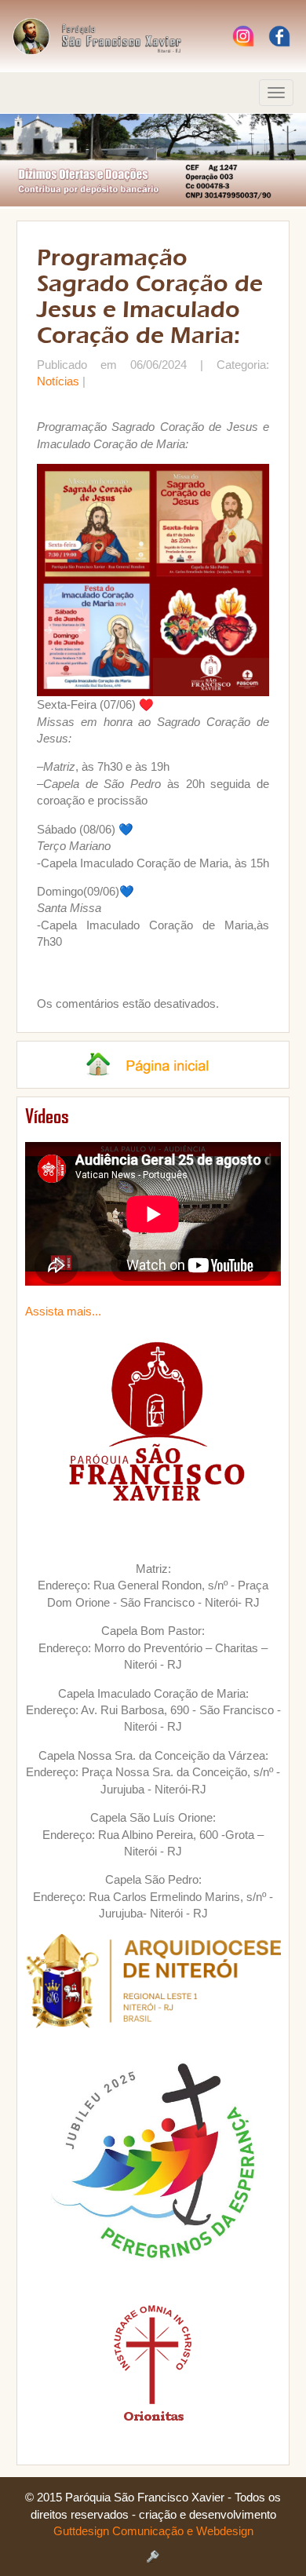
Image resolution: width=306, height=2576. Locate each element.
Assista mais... (63, 1311)
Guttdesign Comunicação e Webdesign (153, 2531)
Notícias (58, 381)
